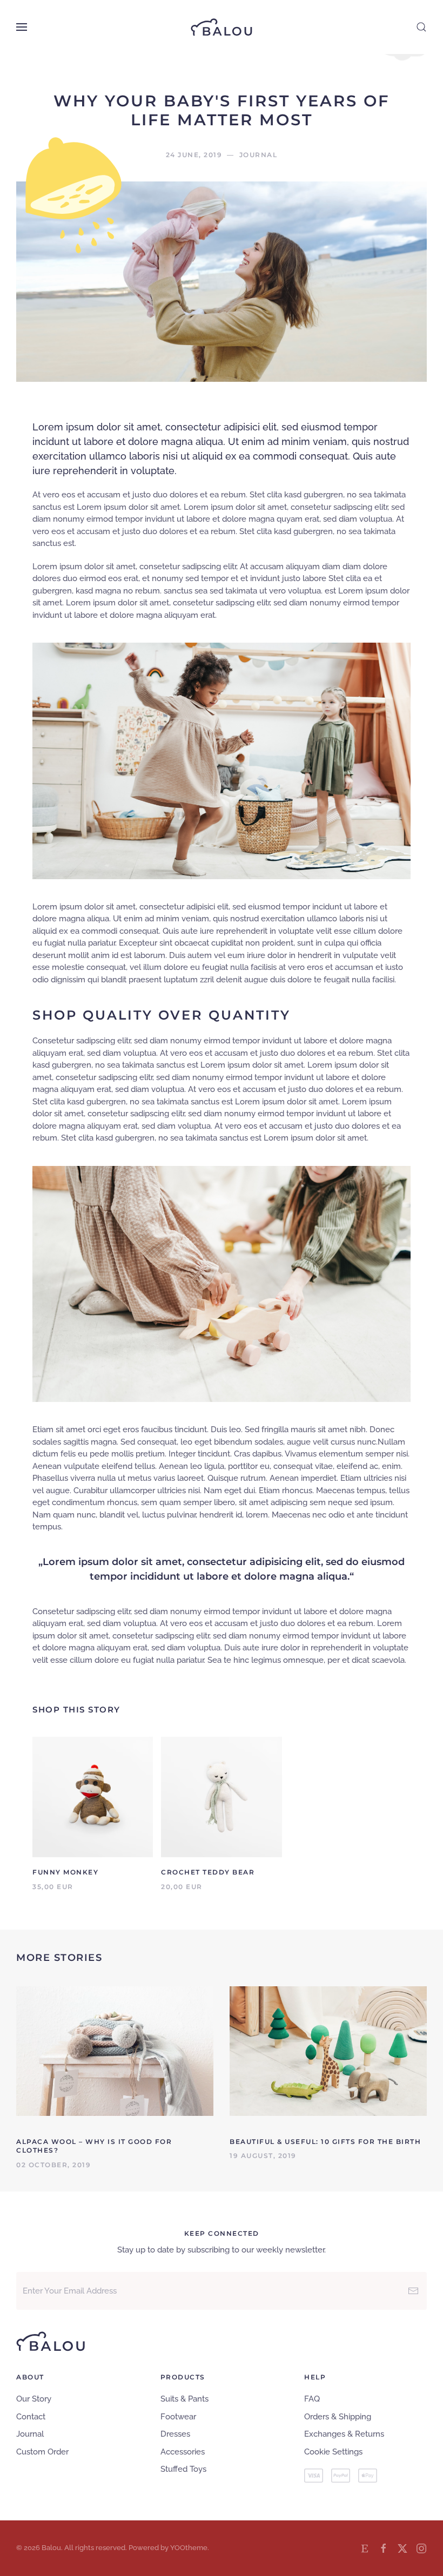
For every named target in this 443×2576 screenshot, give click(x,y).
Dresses (175, 2434)
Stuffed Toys (183, 2469)
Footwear (178, 2417)
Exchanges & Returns (344, 2434)
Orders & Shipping (338, 2417)
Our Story (34, 2399)
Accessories (183, 2452)
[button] (22, 27)
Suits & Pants (184, 2399)
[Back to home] (222, 27)
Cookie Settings (333, 2452)
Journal (30, 2434)
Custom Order (42, 2452)
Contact (31, 2417)
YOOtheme (189, 2548)
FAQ (312, 2399)
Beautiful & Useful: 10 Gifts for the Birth (325, 2142)
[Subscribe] (413, 2291)
